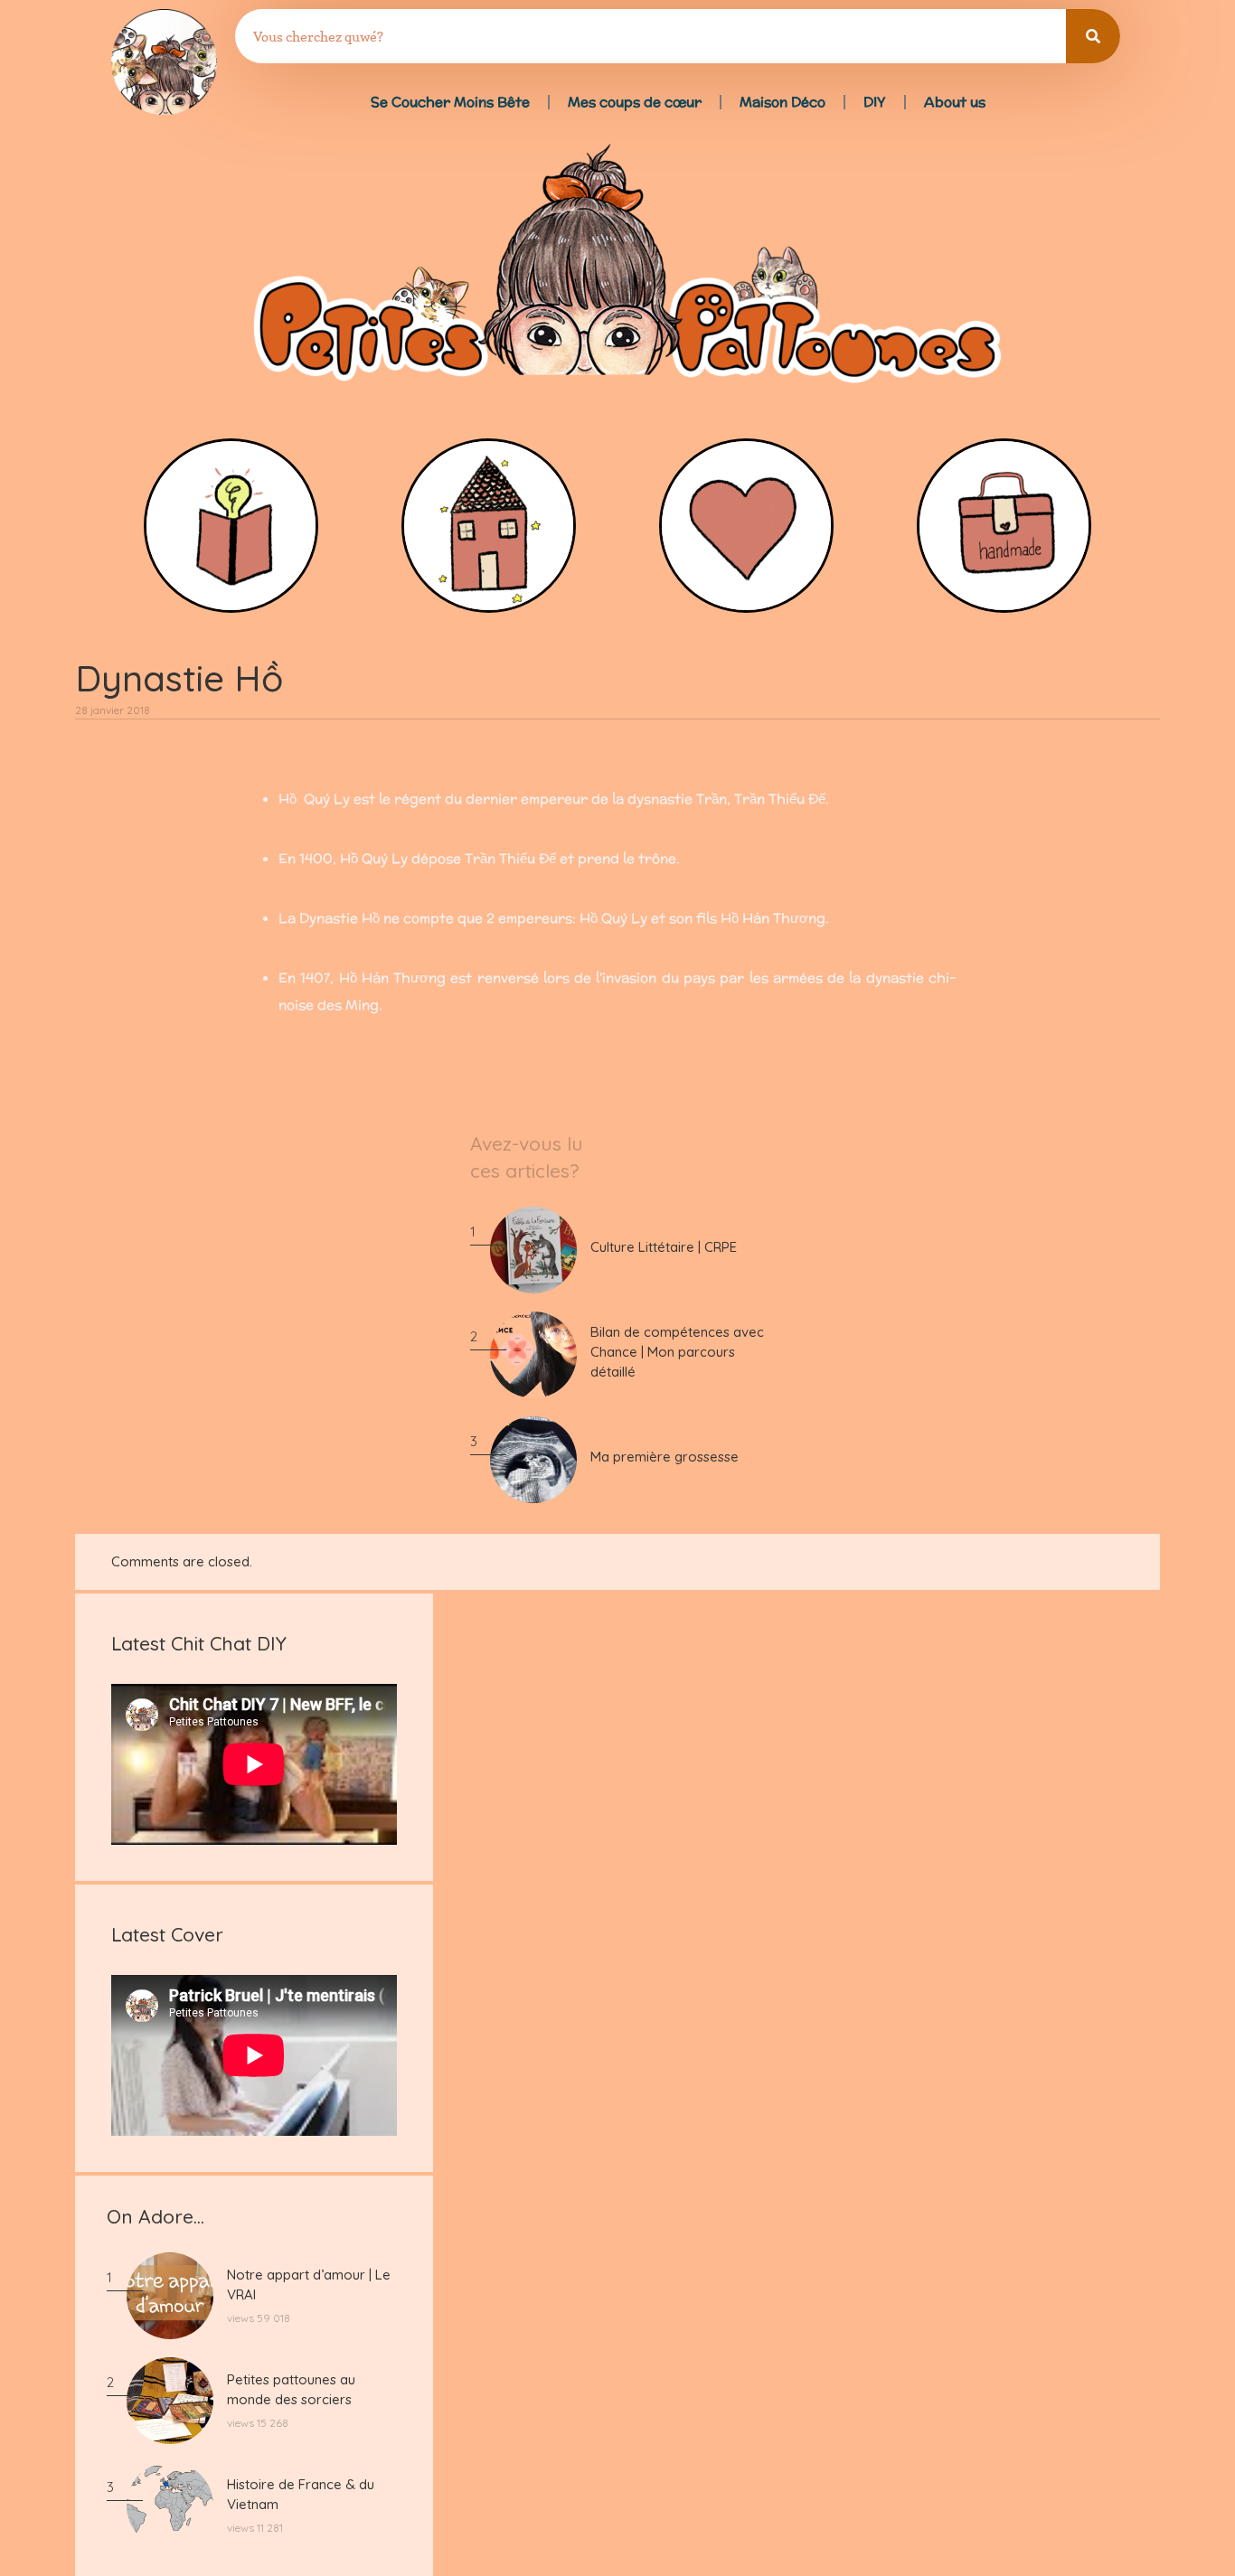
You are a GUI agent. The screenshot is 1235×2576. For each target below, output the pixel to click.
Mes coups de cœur (635, 102)
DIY (875, 102)
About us (955, 102)
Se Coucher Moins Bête (450, 102)
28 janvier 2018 (113, 710)
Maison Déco (782, 102)
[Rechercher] (1093, 36)
